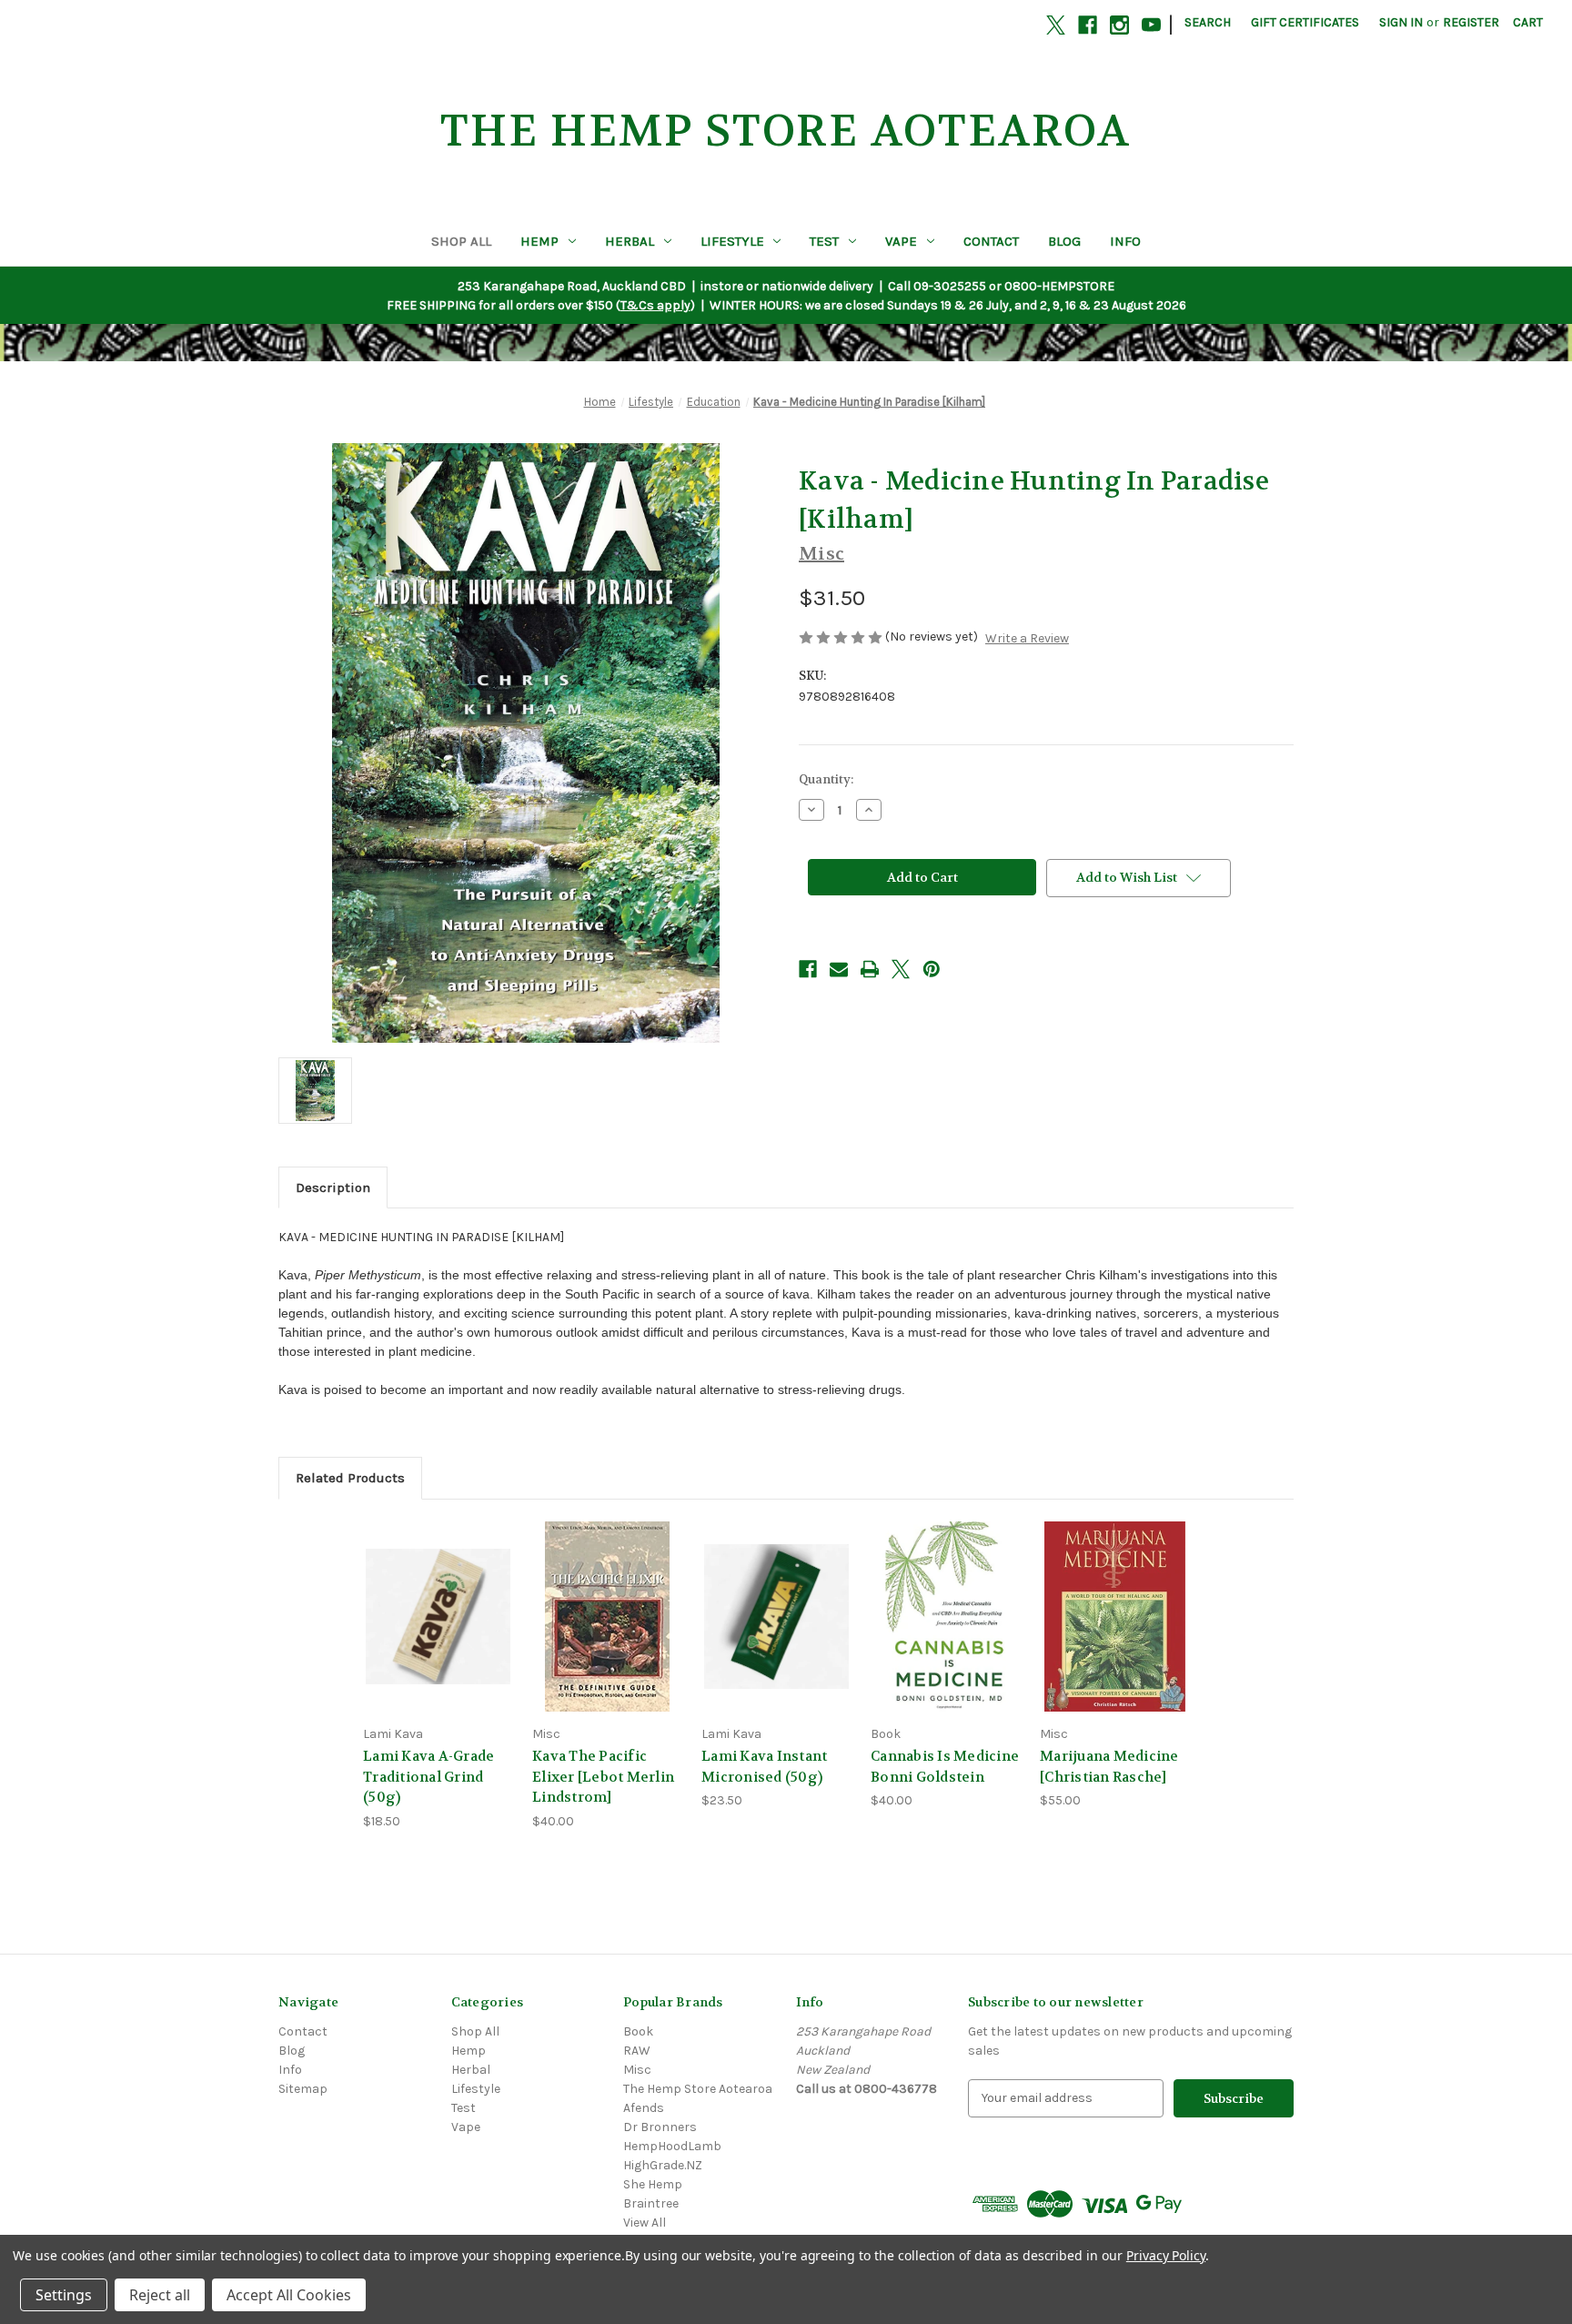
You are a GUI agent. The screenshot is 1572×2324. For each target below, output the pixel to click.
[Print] (870, 969)
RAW (637, 2051)
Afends (644, 2108)
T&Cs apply (655, 305)
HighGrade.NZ (663, 2165)
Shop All (461, 241)
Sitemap (303, 2089)
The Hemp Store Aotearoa (698, 2089)
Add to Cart (438, 1632)
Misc (637, 2070)
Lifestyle (732, 241)
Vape (901, 241)
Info (1125, 241)
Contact (991, 241)
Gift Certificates (1305, 22)
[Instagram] (1119, 25)
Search (1208, 22)
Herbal (630, 241)
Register (1471, 22)
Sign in (1401, 22)
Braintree (651, 2203)
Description (333, 1187)
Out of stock (946, 1632)
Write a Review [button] (1027, 638)
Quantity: (826, 779)
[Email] (839, 969)
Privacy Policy (1166, 2255)
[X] (1056, 25)
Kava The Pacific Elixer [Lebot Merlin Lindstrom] (603, 1777)
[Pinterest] (932, 969)
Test (824, 241)
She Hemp (653, 2184)
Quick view (438, 1600)
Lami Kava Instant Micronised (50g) (764, 1767)
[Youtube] (1151, 25)
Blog (1064, 241)
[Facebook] (1088, 25)
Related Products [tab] (350, 1478)
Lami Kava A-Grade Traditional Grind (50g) (428, 1777)
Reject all (160, 2295)
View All (645, 2223)
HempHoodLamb (672, 2146)
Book (638, 2031)
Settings (64, 2295)
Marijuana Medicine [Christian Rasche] (1109, 1767)
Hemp (539, 241)
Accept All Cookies (289, 2295)
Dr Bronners (660, 2127)
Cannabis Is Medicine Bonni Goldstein (945, 1767)
